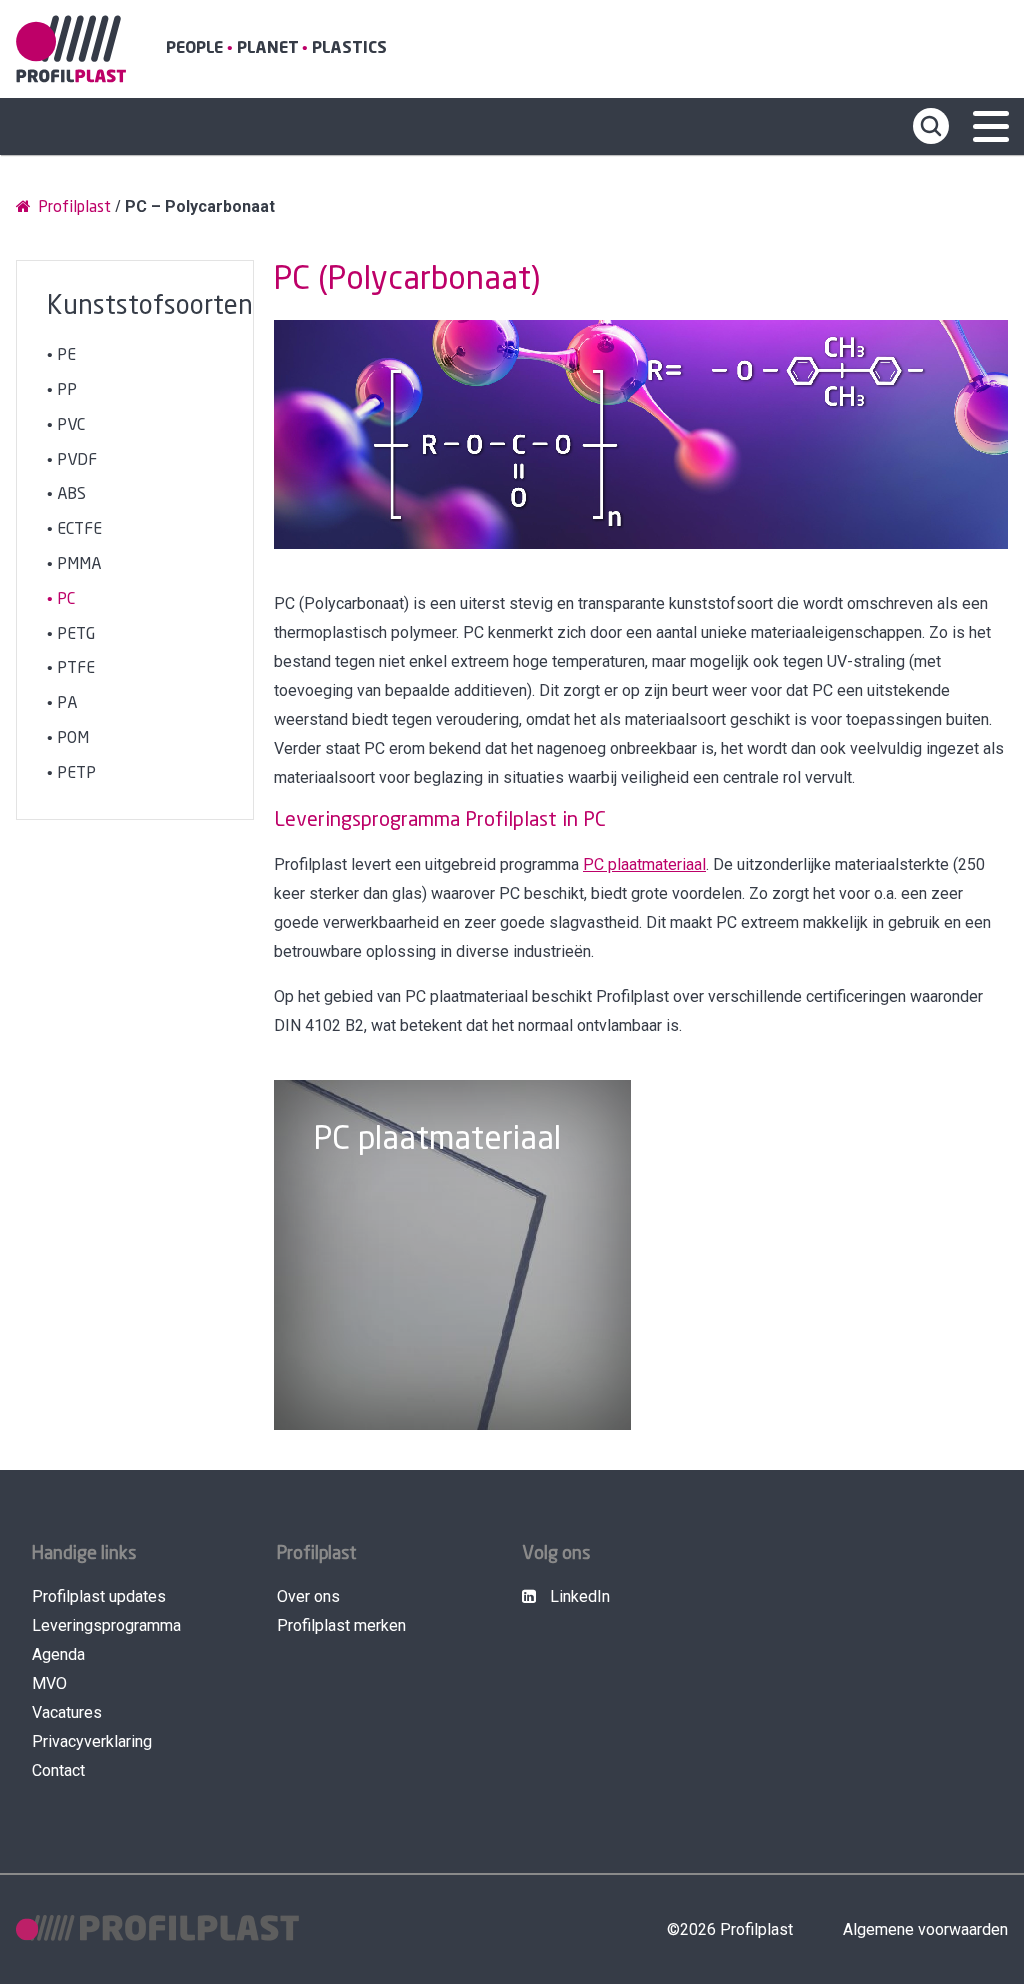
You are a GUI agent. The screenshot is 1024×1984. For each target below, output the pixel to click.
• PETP (71, 773)
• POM (68, 738)
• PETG (71, 634)
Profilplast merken (341, 1625)
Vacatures (67, 1712)
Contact (58, 1770)
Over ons (308, 1596)
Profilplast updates (99, 1596)
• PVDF (72, 460)
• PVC (66, 425)
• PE (61, 355)
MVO (49, 1683)
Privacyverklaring (92, 1741)
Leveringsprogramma (106, 1625)
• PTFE (71, 668)
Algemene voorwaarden (925, 1929)
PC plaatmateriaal (644, 864)
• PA (62, 703)
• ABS (66, 494)
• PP (62, 390)
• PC (61, 599)
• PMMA (74, 564)
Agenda (58, 1654)
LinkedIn (578, 1596)
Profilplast (72, 207)
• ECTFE (74, 529)
